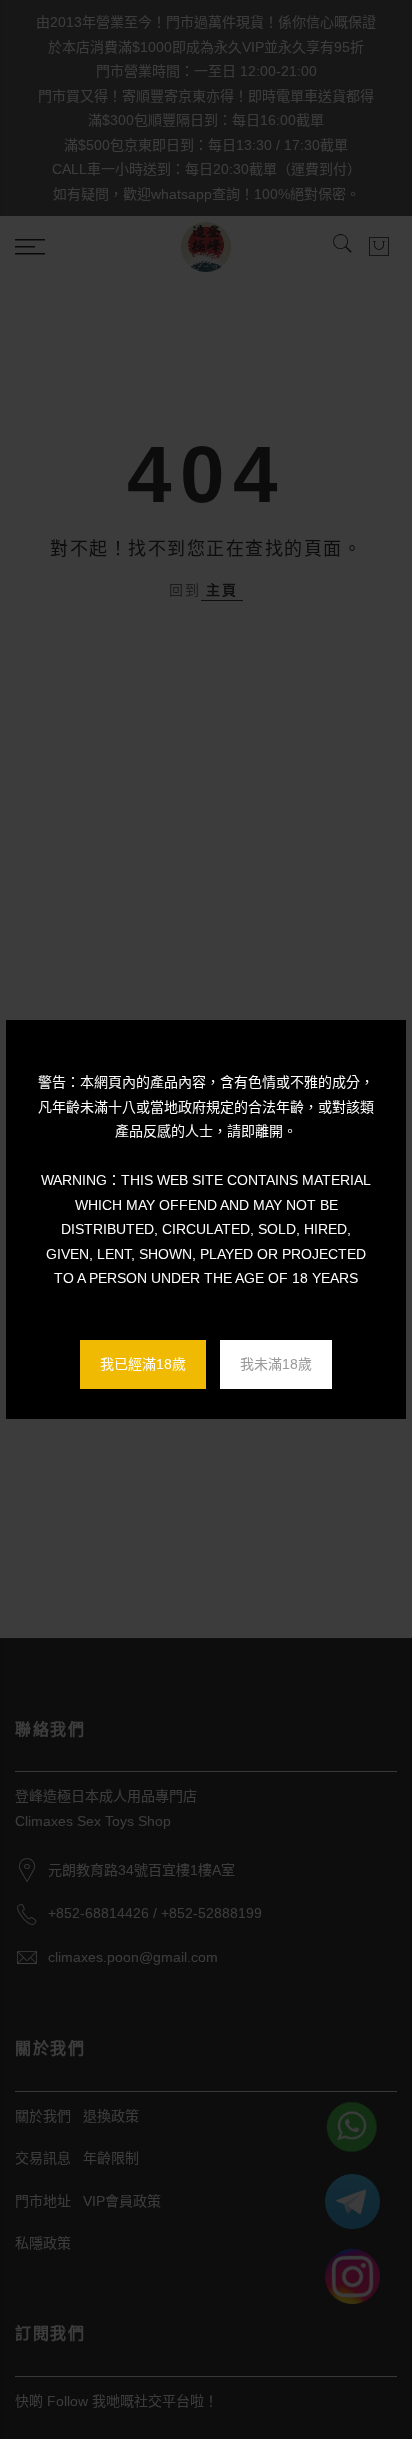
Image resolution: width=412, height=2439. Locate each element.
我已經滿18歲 (143, 1364)
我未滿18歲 (276, 1364)
